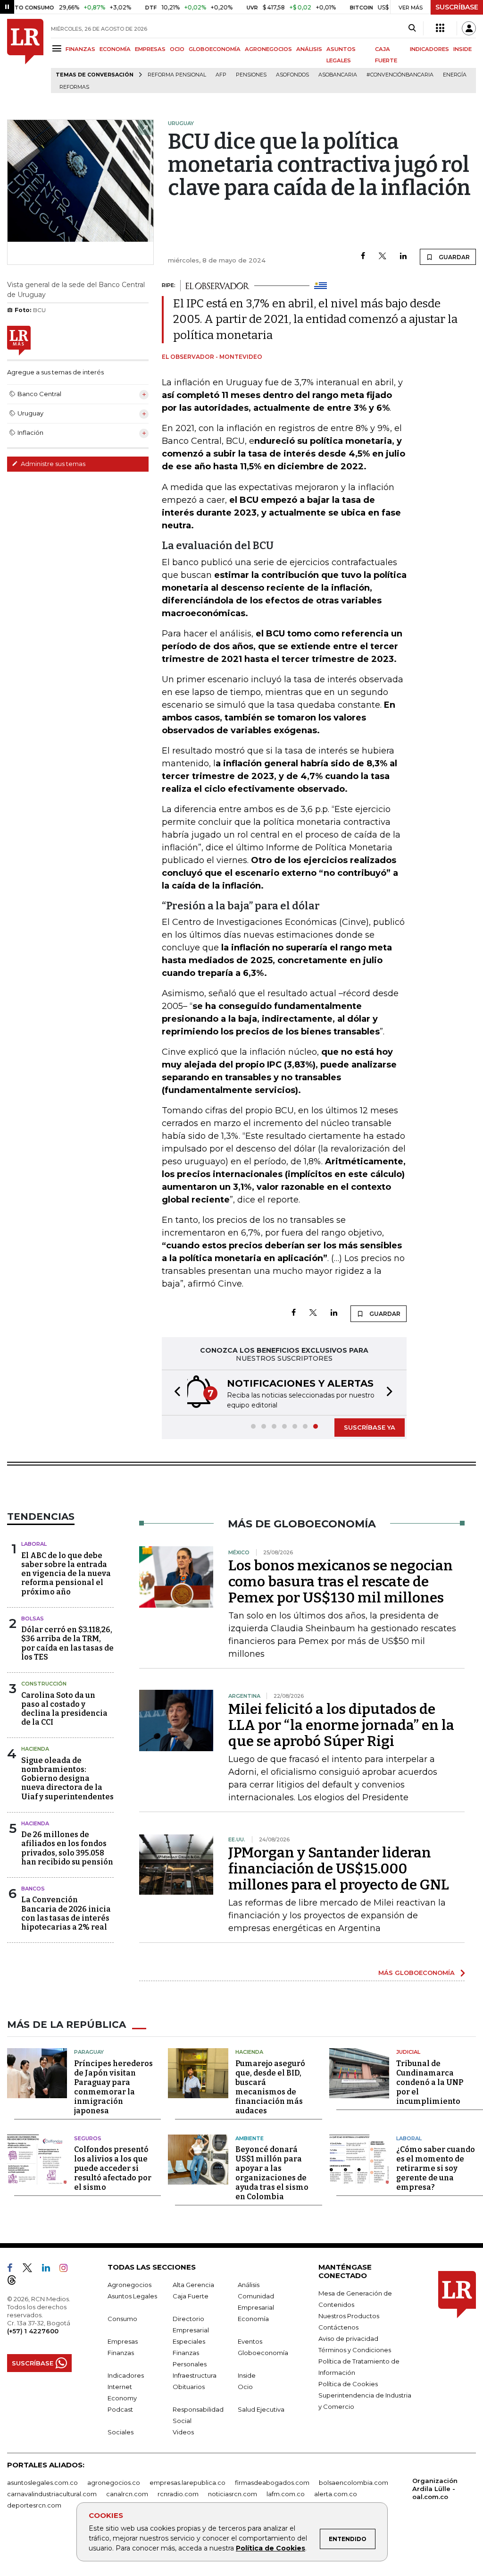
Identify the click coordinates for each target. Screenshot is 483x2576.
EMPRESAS (150, 49)
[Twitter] (383, 257)
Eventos (250, 2341)
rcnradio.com (178, 2494)
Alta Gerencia (193, 2285)
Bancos (33, 1889)
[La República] (25, 56)
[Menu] (58, 48)
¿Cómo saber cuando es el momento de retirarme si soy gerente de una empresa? (436, 2168)
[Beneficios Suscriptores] (440, 28)
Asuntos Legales (132, 2296)
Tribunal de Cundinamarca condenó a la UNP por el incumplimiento (430, 2082)
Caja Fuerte (191, 2296)
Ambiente (250, 2138)
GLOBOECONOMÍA (215, 49)
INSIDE (462, 49)
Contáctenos (338, 2327)
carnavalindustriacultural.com (52, 2494)
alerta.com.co (336, 2494)
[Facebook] (363, 257)
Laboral (34, 1544)
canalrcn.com (127, 2494)
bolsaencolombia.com (354, 2483)
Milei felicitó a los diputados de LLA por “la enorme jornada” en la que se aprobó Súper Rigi (341, 1725)
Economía (253, 2319)
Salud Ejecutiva (261, 2409)
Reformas (74, 87)
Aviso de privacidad (348, 2339)
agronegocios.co (114, 2483)
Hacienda (35, 1749)
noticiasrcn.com (233, 2494)
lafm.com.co (286, 2494)
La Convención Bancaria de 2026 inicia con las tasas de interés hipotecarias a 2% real (66, 1913)
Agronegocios (129, 2285)
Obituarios (189, 2387)
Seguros (88, 2138)
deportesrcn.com (34, 2505)
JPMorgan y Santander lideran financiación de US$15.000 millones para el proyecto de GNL (339, 1869)
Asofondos (292, 75)
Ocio (245, 2387)
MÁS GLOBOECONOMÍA (416, 1973)
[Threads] (16, 2282)
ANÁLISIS (309, 49)
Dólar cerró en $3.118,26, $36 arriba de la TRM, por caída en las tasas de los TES (67, 1643)
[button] (175, 1393)
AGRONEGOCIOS (268, 49)
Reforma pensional (177, 75)
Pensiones (251, 75)
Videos (183, 2432)
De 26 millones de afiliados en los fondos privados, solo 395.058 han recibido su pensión (67, 1848)
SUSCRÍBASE (457, 7)
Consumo (122, 2319)
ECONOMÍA (115, 49)
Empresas (123, 2341)
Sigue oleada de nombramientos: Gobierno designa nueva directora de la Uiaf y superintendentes (67, 1779)
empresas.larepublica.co (187, 2483)
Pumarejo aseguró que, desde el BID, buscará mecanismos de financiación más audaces (270, 2087)
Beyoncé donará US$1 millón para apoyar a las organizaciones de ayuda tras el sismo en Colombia (272, 2173)
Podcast (120, 2409)
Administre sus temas (52, 464)
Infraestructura (195, 2375)
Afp (221, 75)
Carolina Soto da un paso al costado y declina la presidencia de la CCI (64, 1709)
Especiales (189, 2341)
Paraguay (89, 2052)
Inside (247, 2375)
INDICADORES (429, 49)
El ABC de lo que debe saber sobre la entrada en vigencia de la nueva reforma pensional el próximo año (66, 1574)
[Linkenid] (50, 2270)
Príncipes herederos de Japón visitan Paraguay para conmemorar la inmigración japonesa (113, 2087)
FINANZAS (80, 49)
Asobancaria (338, 75)
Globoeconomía (263, 2353)
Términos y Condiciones (355, 2350)
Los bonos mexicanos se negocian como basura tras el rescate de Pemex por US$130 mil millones (341, 1582)
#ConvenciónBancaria (400, 75)
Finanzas (121, 2353)
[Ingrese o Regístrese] (469, 28)
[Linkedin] (403, 257)
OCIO (177, 49)
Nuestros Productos (349, 2316)
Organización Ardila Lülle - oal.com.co (435, 2489)
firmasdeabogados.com (272, 2483)
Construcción (44, 1684)
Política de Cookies (271, 2548)
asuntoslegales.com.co (42, 2483)
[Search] (412, 28)
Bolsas (33, 1618)
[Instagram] (67, 2270)
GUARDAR (454, 257)
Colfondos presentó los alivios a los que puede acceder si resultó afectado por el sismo (113, 2168)
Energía (455, 75)
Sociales (121, 2432)
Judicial (408, 2052)
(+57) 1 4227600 (33, 2331)
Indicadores (126, 2375)
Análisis (249, 2285)
